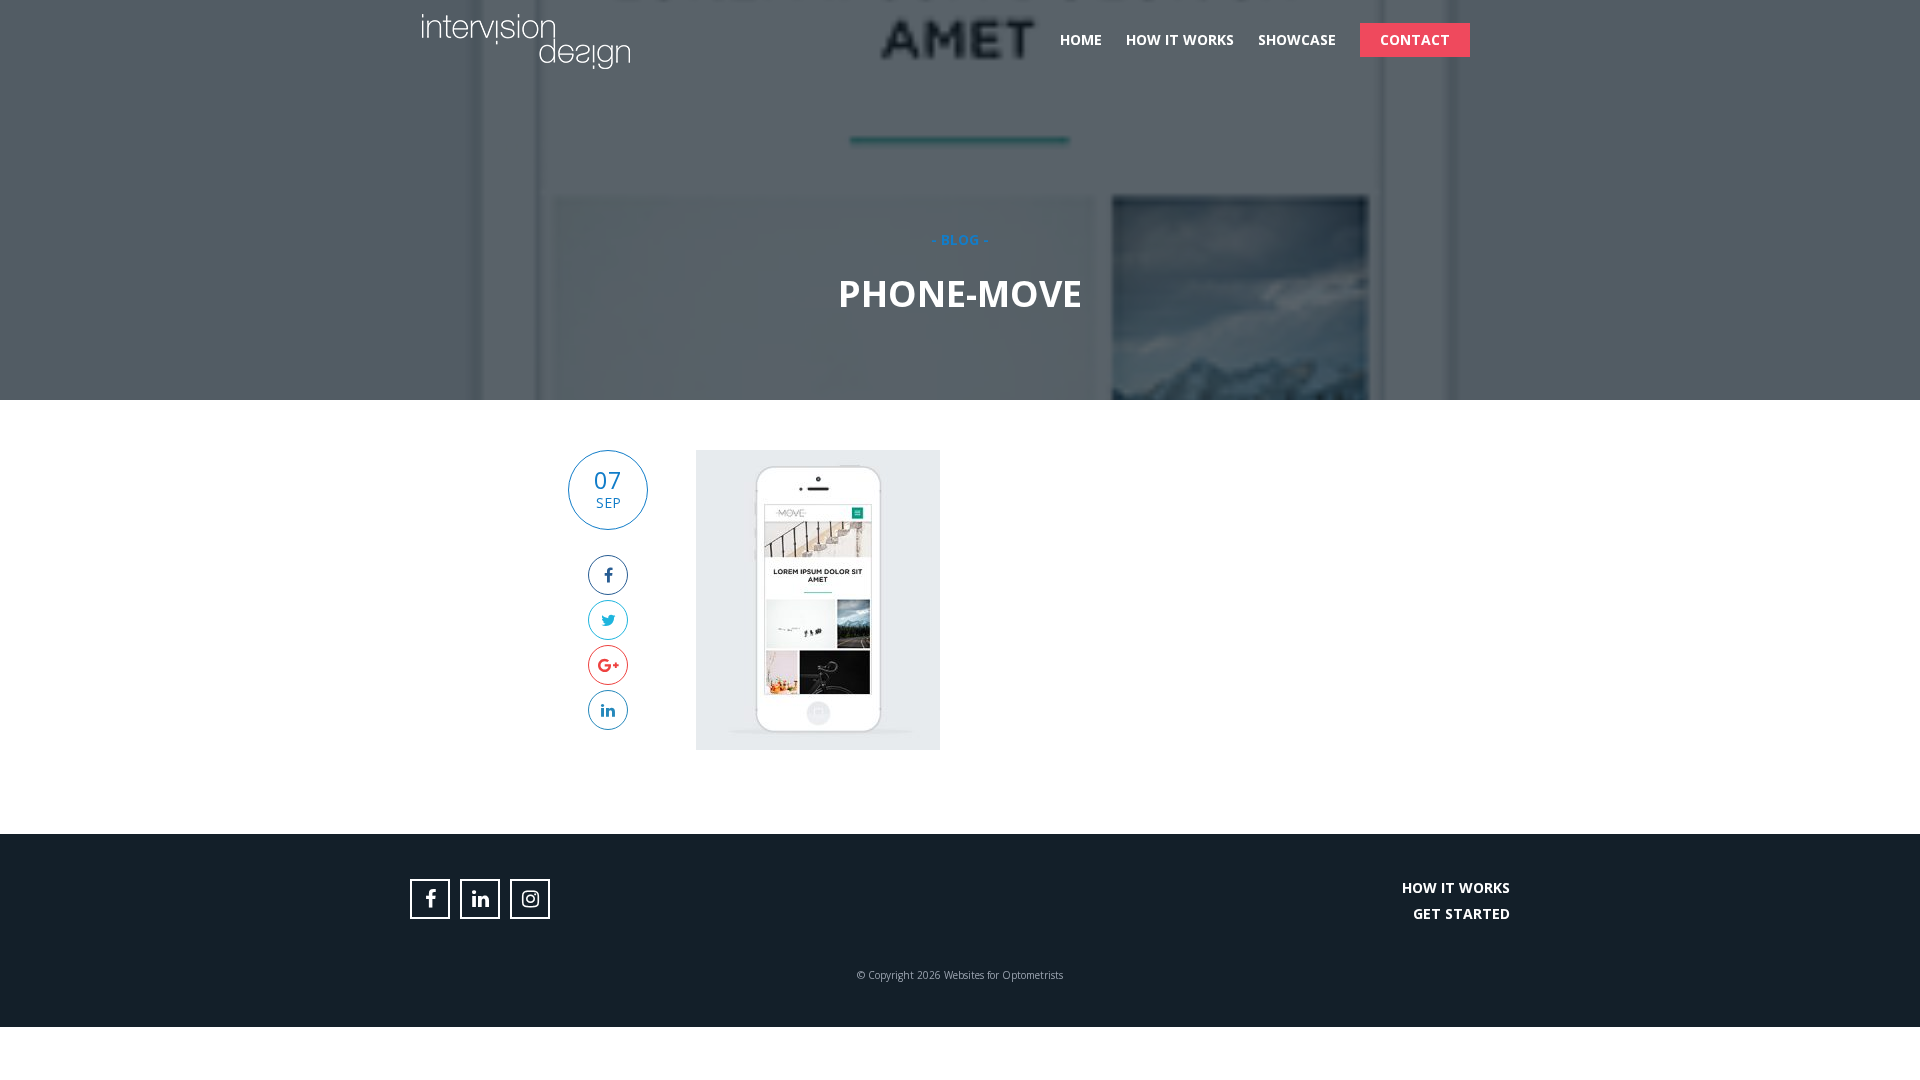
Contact (1415, 39)
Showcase (1297, 39)
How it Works (1180, 39)
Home (1081, 39)
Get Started (1461, 913)
